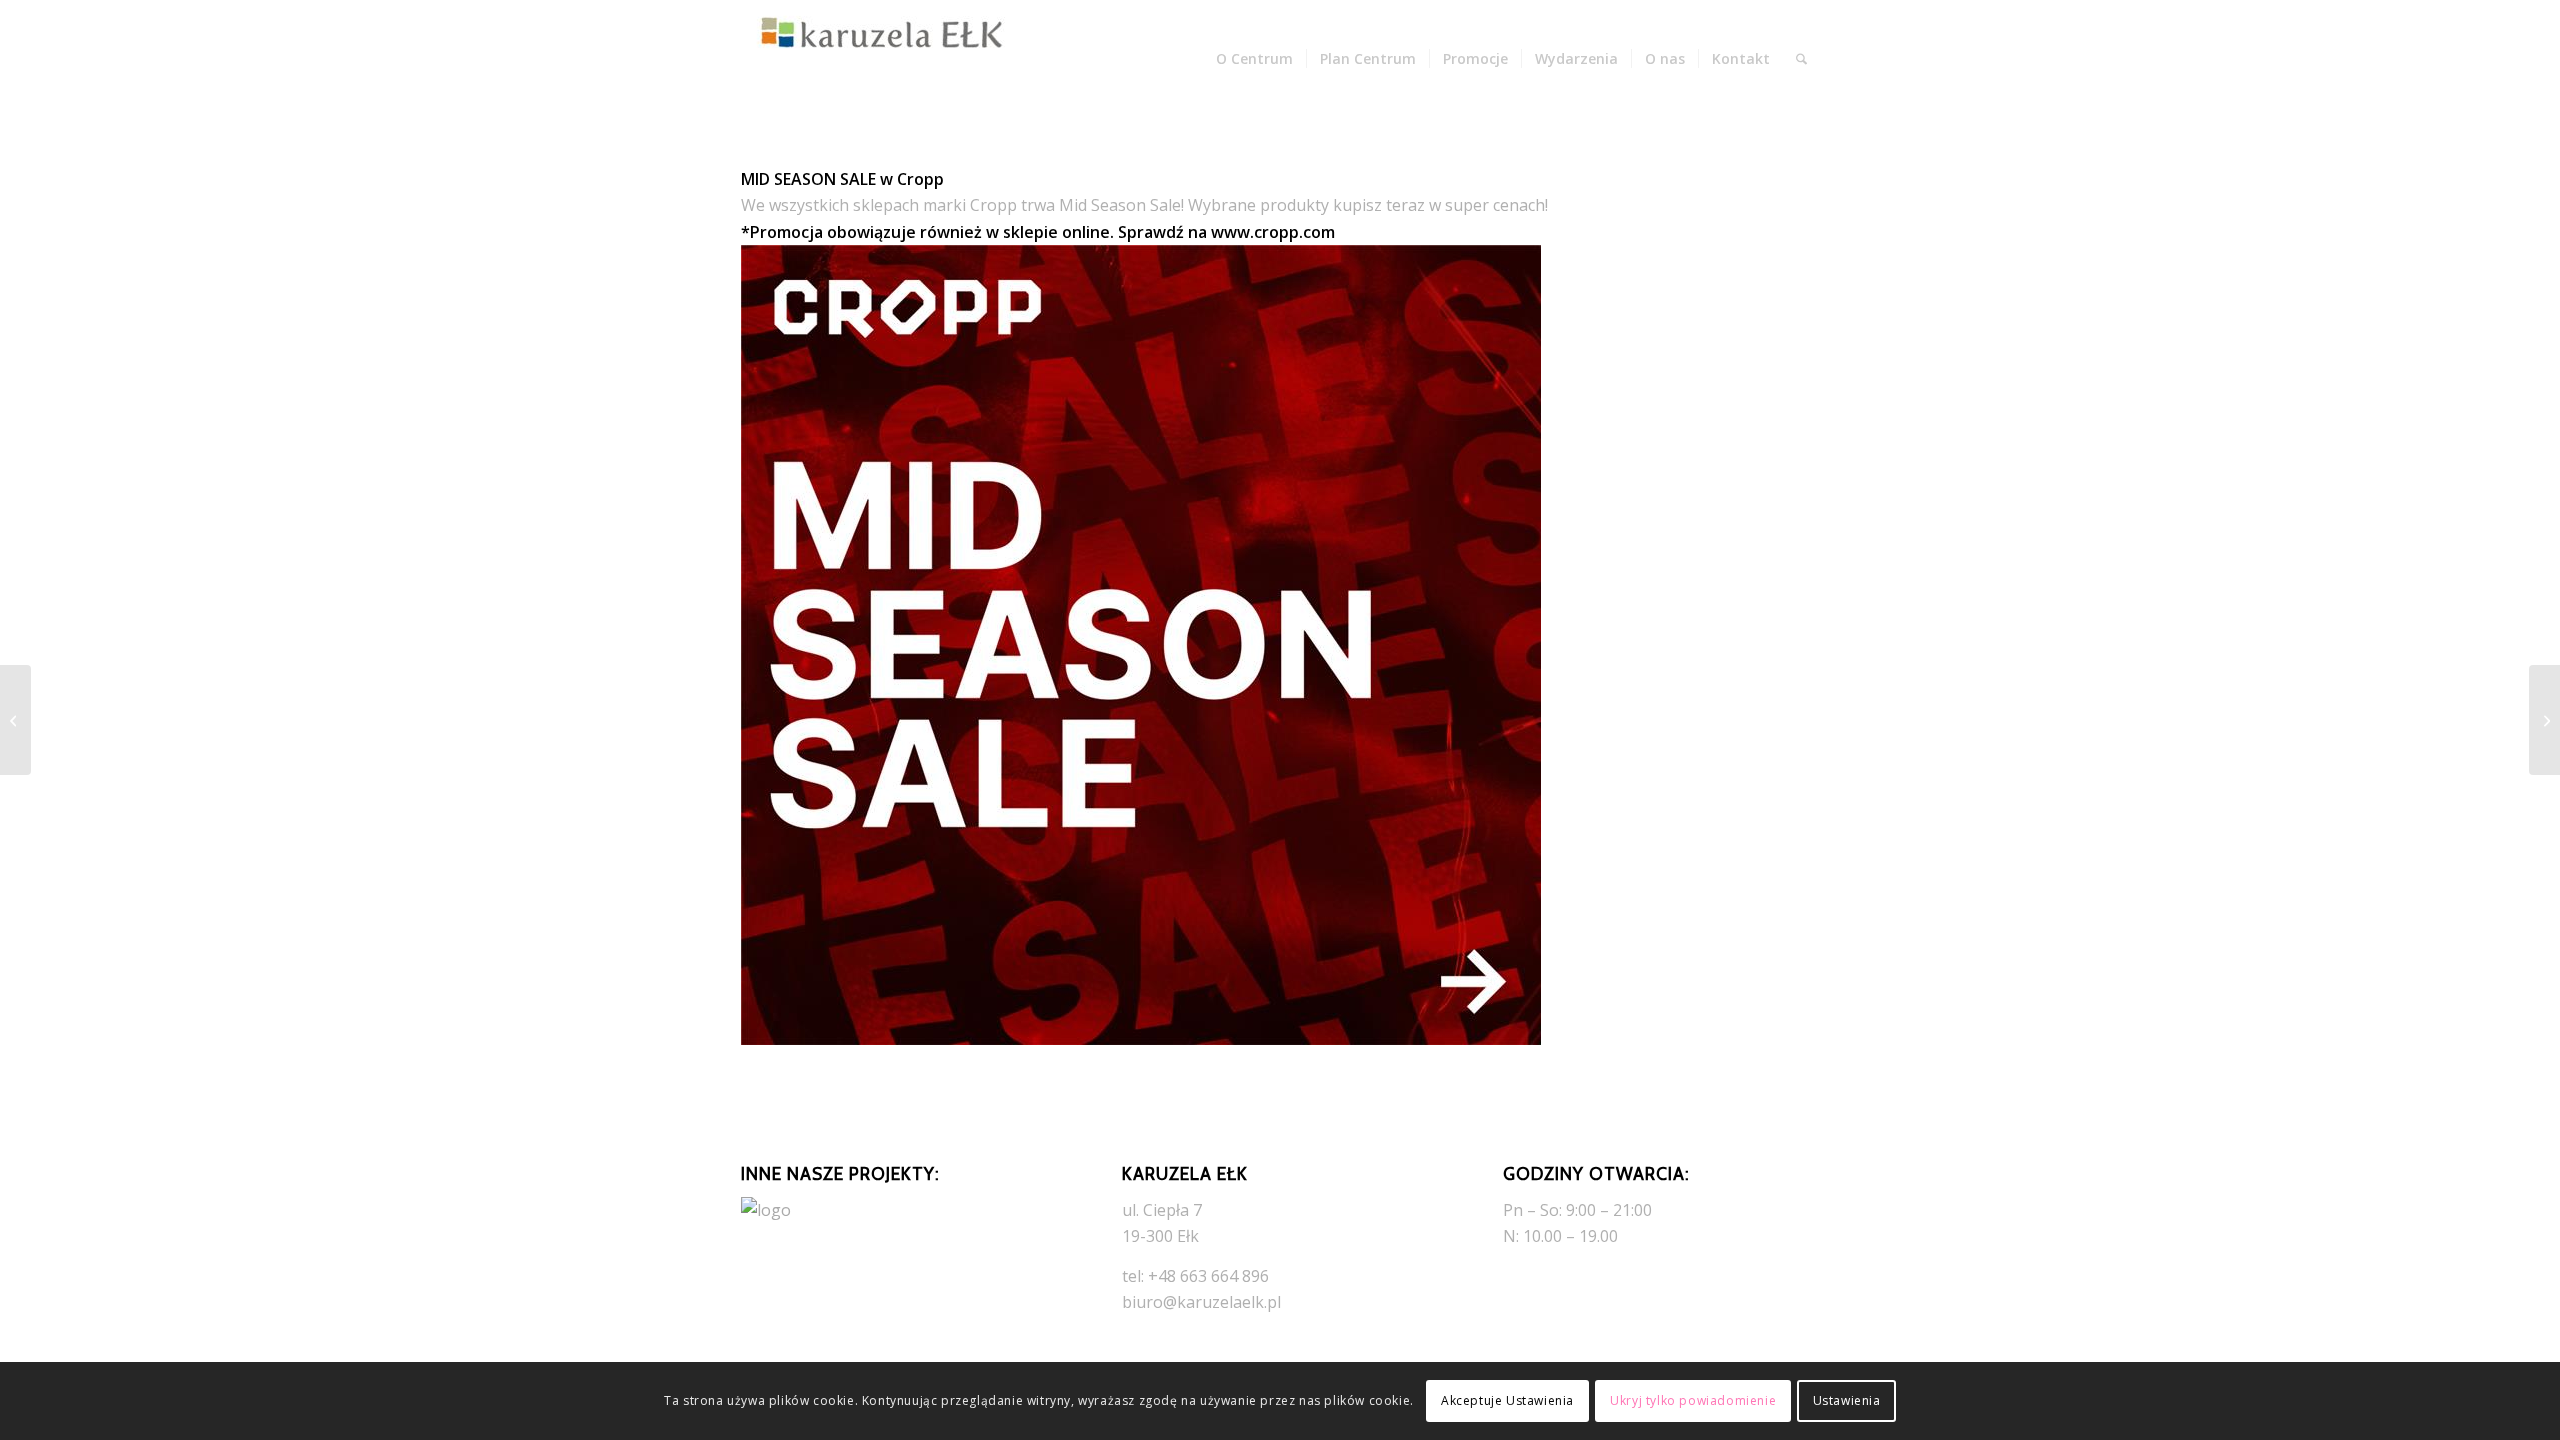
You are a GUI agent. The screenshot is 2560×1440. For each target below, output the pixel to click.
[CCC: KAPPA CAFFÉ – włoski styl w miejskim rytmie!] (2544, 720)
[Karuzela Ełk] (891, 59)
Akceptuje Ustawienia (1507, 1400)
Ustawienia (1847, 1400)
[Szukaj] (1801, 59)
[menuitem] (1254, 59)
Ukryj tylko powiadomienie (1693, 1400)
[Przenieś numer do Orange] (15, 720)
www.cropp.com (1273, 232)
